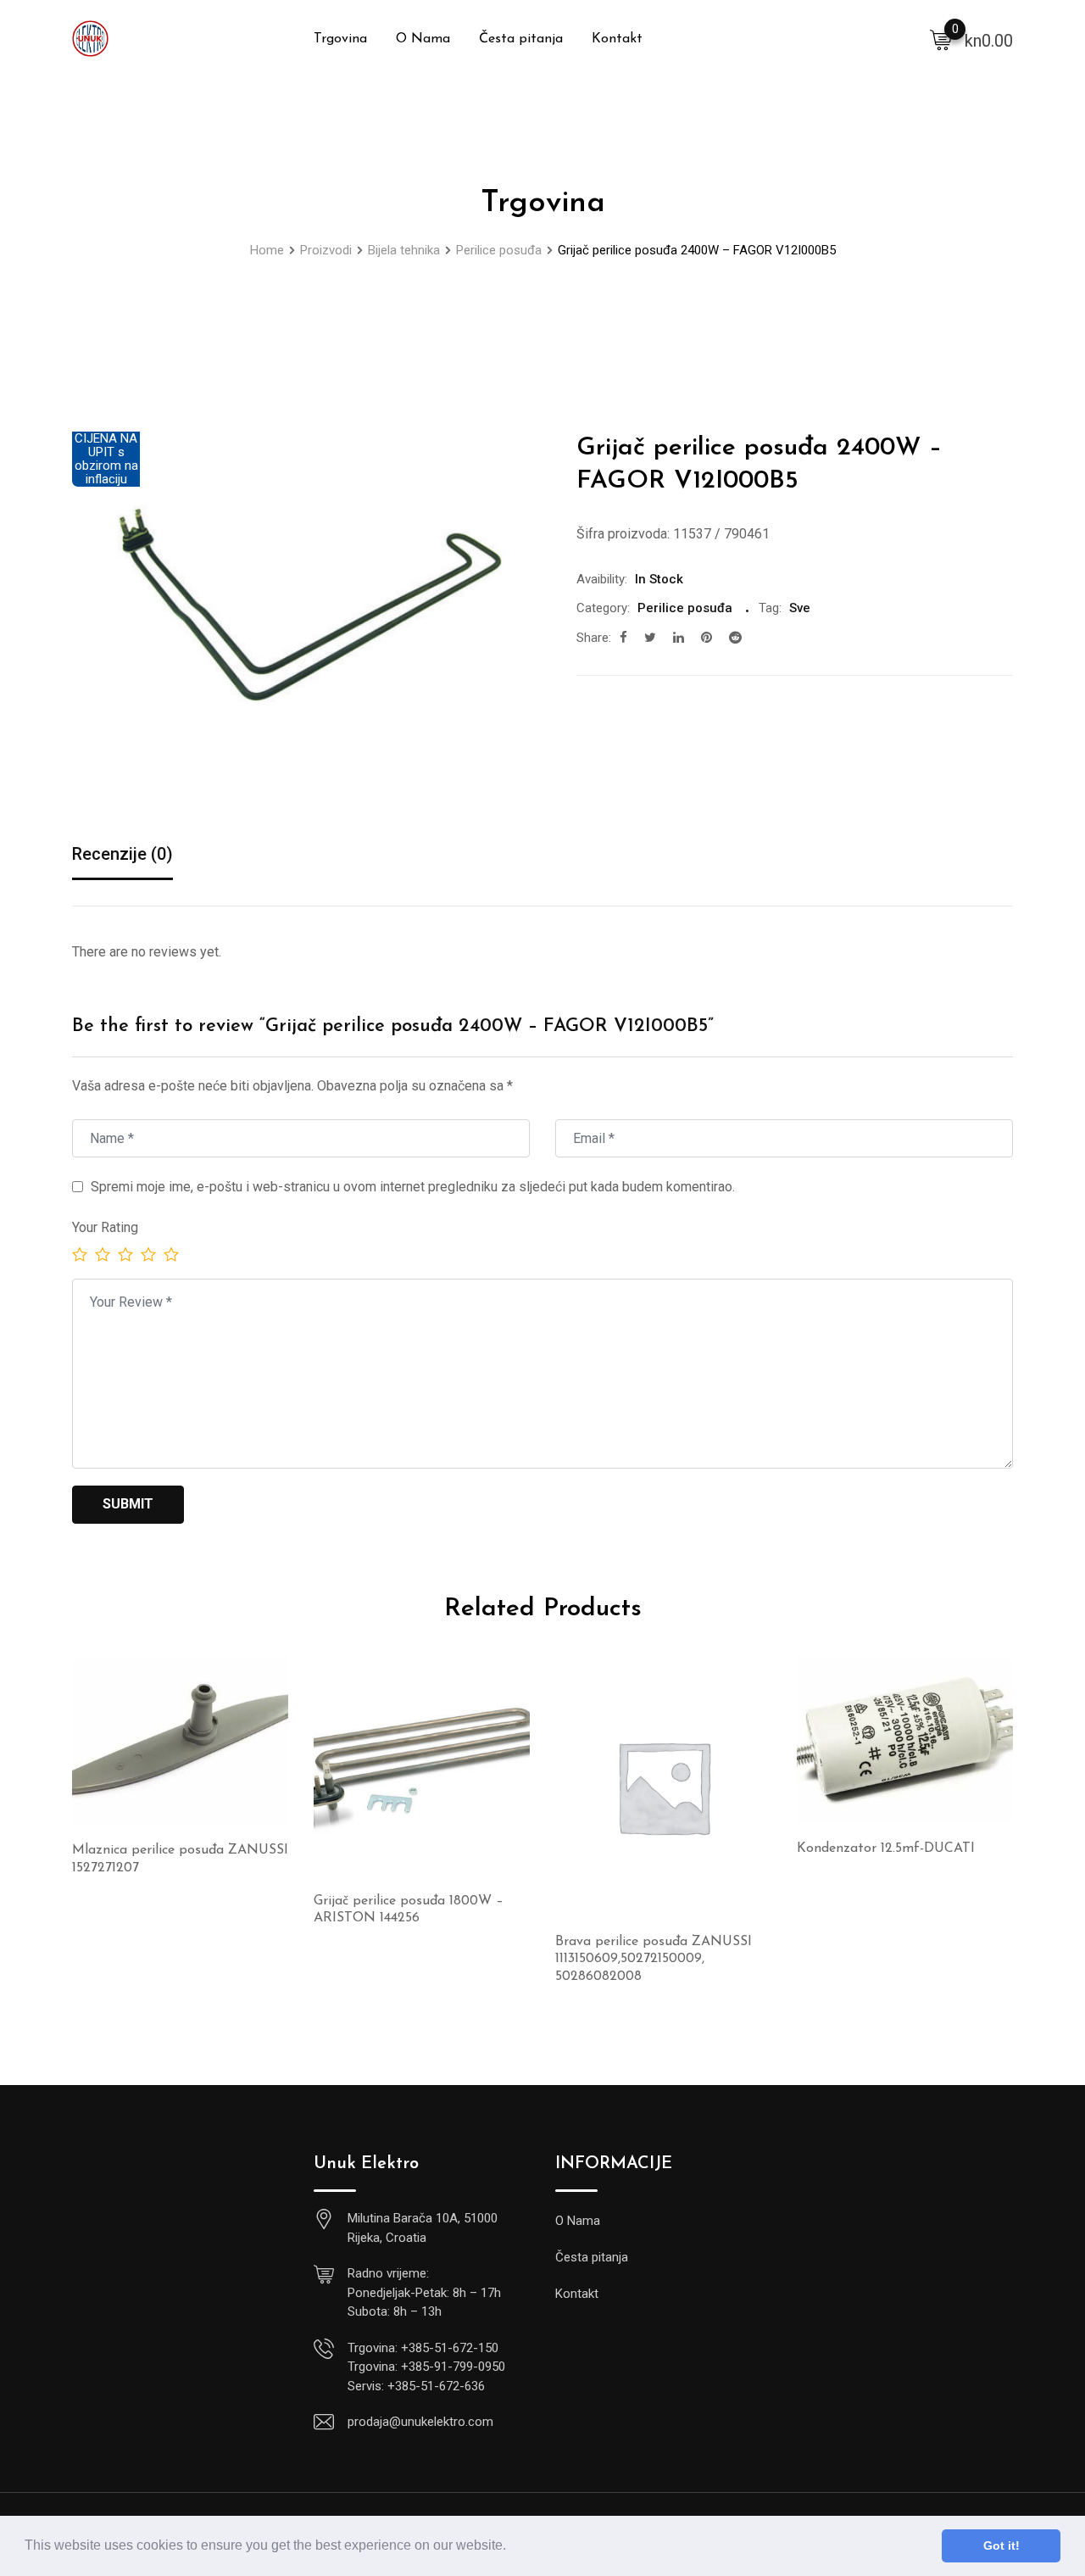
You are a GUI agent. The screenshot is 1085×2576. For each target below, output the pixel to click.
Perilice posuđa (685, 608)
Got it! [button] (1002, 2545)
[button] (512, 2547)
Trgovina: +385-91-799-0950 (426, 2367)
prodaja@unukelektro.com (420, 2422)
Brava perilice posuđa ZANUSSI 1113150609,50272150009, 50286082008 (654, 1960)
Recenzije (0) (122, 854)
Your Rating (105, 1227)
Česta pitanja (521, 39)
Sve (800, 608)
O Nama (423, 39)
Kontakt (617, 39)
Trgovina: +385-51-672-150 (423, 2348)
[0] (941, 39)
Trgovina (340, 39)
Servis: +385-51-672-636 (416, 2386)
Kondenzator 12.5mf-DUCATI (886, 1848)
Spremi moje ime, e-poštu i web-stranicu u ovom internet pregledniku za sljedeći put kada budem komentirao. (413, 1187)
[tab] (122, 855)
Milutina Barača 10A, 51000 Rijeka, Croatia (423, 2228)
